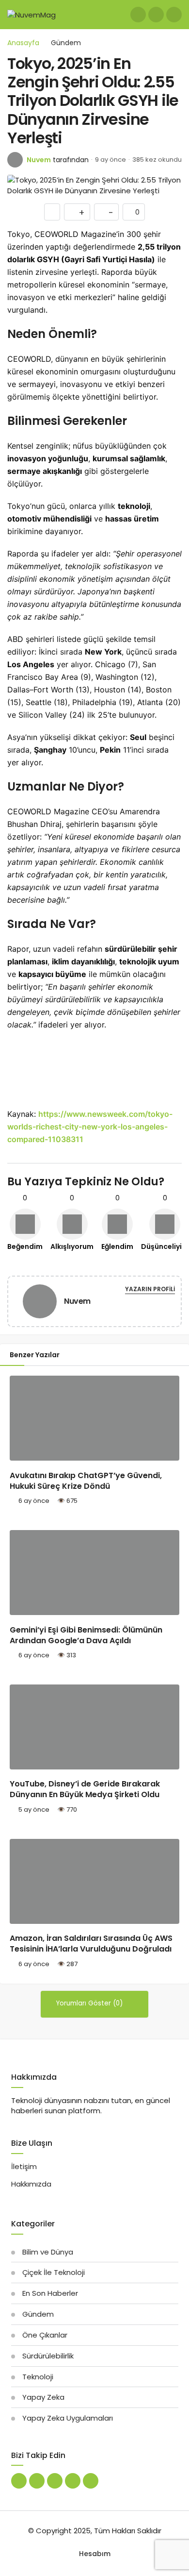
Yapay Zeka (43, 2397)
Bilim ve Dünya (48, 2252)
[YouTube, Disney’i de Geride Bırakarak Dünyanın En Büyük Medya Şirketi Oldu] (94, 1727)
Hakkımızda (31, 2184)
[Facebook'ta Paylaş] (31, 2566)
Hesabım (95, 2554)
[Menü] (174, 15)
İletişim (24, 2166)
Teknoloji (38, 2377)
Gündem (38, 2314)
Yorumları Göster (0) (90, 2003)
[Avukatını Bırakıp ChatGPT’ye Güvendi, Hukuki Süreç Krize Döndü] (94, 1418)
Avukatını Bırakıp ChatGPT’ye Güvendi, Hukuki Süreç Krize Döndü (86, 1481)
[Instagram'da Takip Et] (91, 2481)
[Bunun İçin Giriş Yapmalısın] (52, 212)
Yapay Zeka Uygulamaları (68, 2418)
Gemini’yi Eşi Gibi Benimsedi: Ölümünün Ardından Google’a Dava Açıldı (86, 1635)
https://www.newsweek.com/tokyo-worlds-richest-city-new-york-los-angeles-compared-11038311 (90, 1127)
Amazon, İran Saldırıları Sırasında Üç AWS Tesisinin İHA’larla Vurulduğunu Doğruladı (91, 1944)
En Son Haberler (50, 2293)
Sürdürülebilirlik (48, 2356)
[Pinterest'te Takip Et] (55, 2481)
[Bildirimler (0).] (156, 15)
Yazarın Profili (150, 1289)
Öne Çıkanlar (45, 2335)
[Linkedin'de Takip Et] (37, 2481)
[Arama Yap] (138, 15)
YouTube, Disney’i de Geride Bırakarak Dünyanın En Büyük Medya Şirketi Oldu (85, 1790)
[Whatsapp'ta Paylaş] (157, 2566)
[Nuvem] (40, 1303)
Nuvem (39, 160)
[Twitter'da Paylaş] (94, 2566)
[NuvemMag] (31, 14)
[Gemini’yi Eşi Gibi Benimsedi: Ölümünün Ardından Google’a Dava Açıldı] (94, 1573)
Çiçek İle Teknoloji (54, 2272)
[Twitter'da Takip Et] (19, 2481)
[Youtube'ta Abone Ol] (73, 2481)
